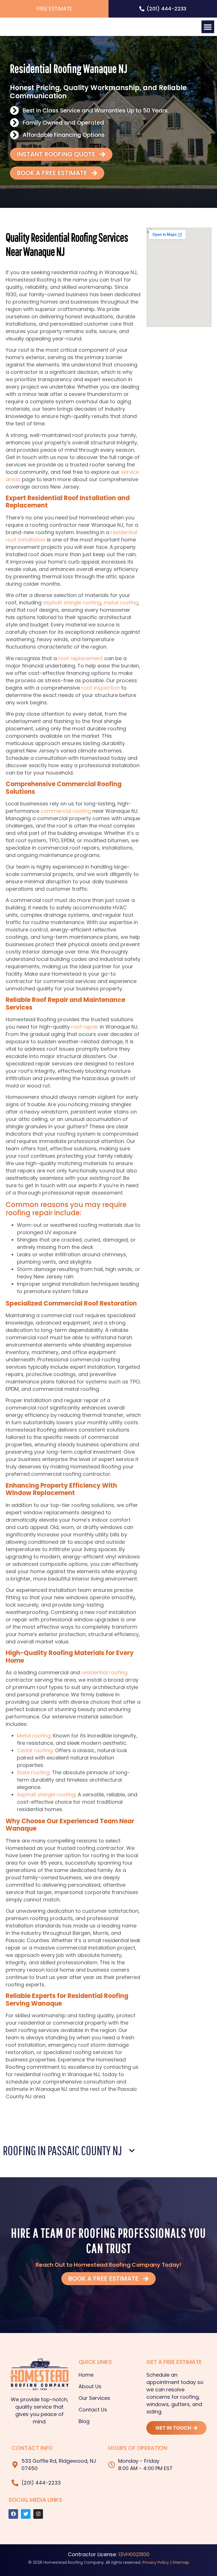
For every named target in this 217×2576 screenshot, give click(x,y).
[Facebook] (13, 2514)
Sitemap (181, 2562)
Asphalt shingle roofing (46, 1795)
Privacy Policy (156, 2562)
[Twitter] (26, 2514)
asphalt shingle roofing (72, 603)
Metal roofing (34, 1736)
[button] (208, 27)
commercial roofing (66, 811)
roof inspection (101, 688)
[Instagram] (38, 2514)
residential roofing (104, 1672)
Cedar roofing (35, 1750)
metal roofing (121, 603)
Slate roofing (33, 1772)
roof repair (85, 1027)
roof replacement (81, 658)
